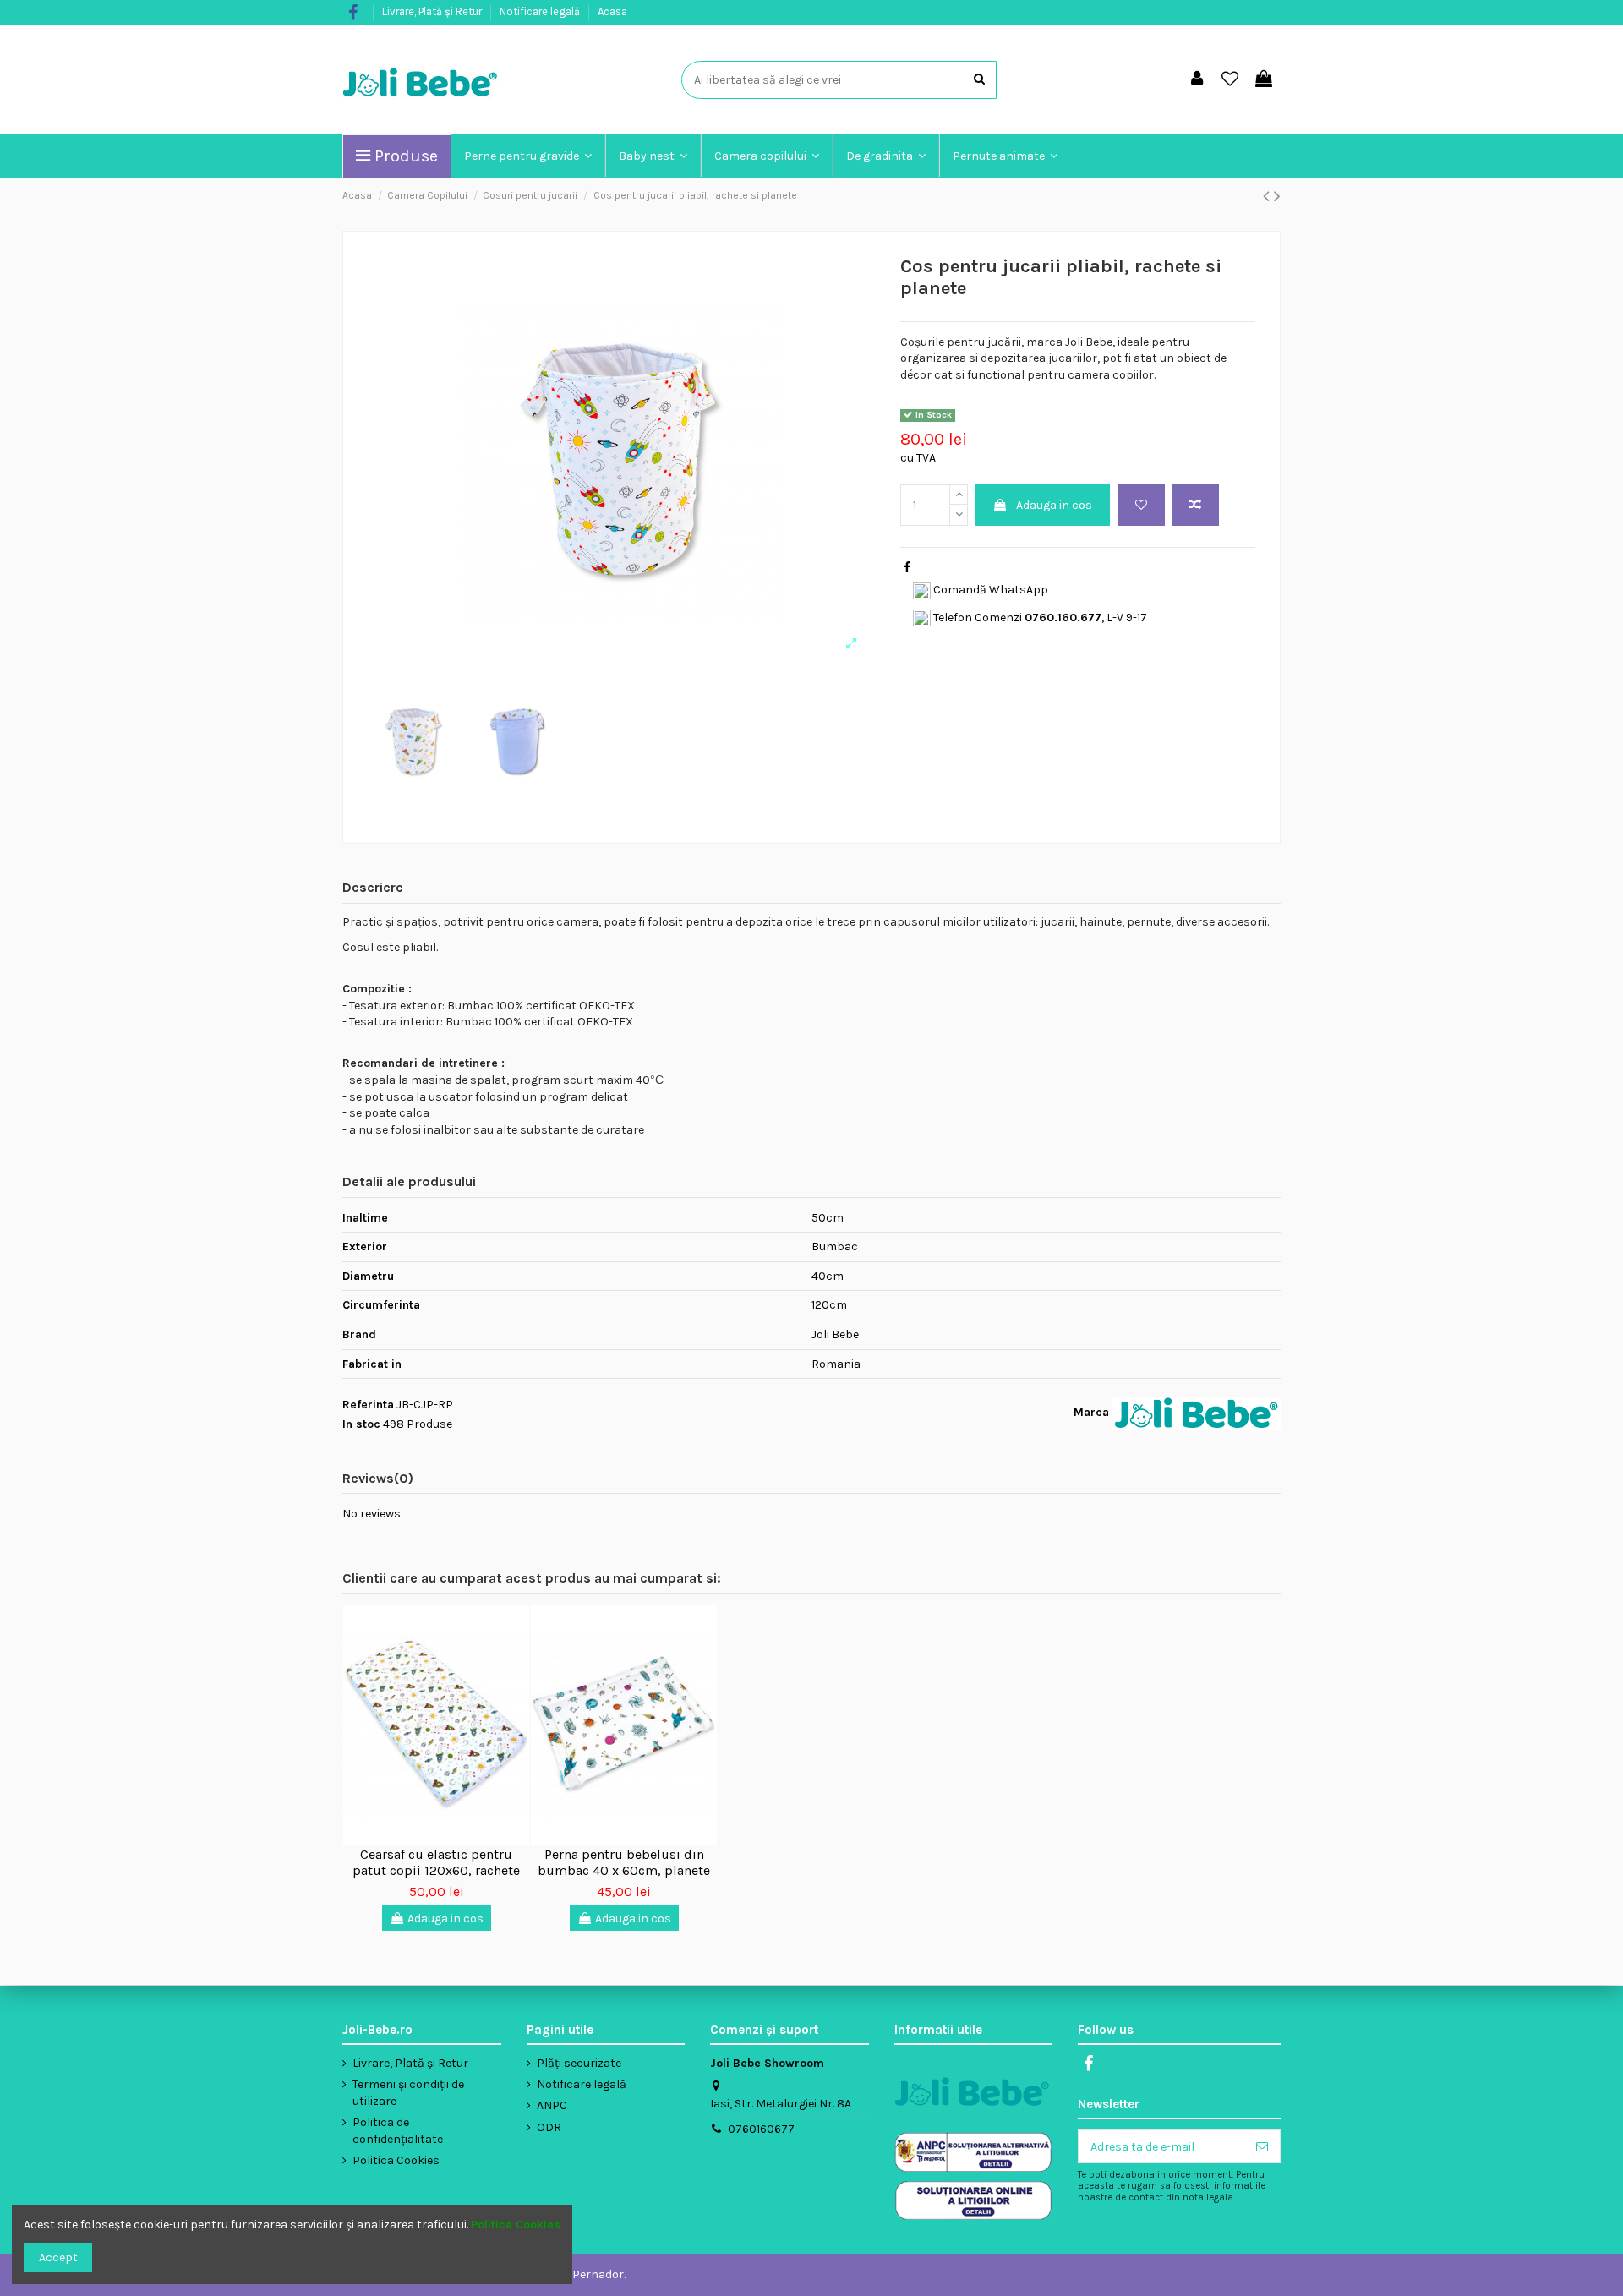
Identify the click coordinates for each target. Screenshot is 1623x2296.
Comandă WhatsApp (989, 590)
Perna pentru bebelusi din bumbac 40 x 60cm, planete (624, 1862)
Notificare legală (541, 11)
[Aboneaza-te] (1262, 2146)
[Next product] (1277, 196)
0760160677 (761, 2129)
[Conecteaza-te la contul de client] (1197, 80)
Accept (58, 2258)
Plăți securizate (579, 2063)
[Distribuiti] (907, 568)
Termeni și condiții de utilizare (408, 2093)
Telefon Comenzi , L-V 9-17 (1039, 618)
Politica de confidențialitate (398, 2131)
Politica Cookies (396, 2160)
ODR (549, 2127)
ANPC (552, 2105)
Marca (1091, 1412)
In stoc (361, 1424)
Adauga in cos (1054, 505)
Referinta (368, 1405)
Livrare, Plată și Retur (433, 11)
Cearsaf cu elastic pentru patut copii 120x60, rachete (436, 1862)
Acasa (612, 11)
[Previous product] (1268, 196)
